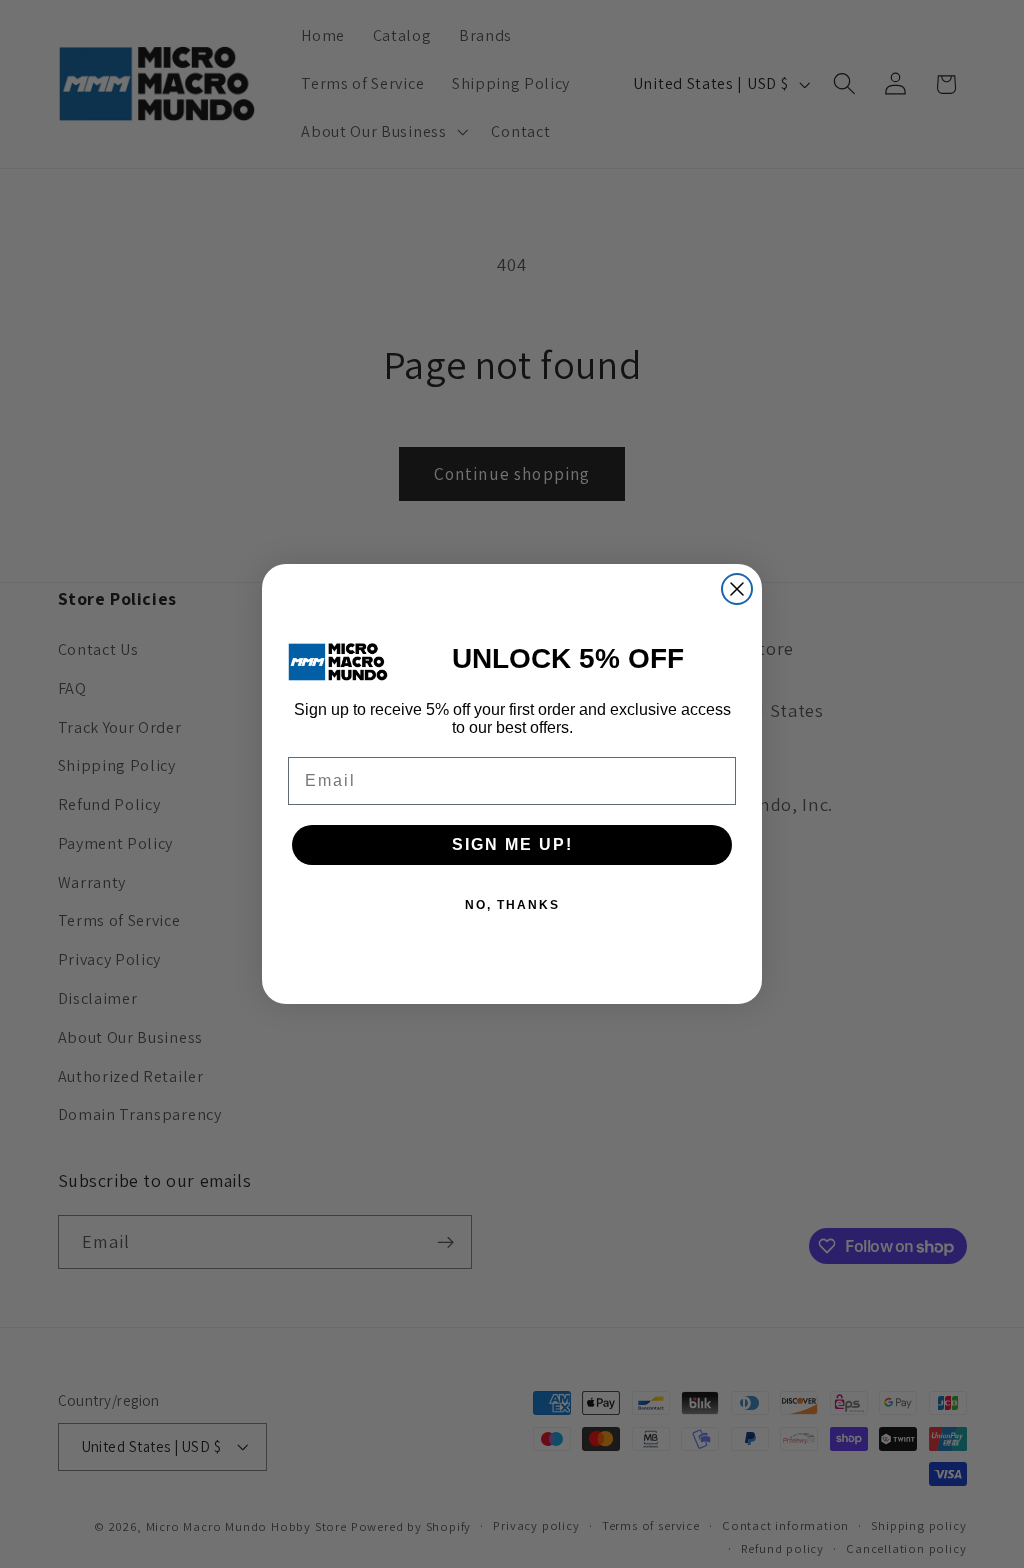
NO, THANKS (512, 905)
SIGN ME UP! (512, 844)
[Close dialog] (737, 589)
